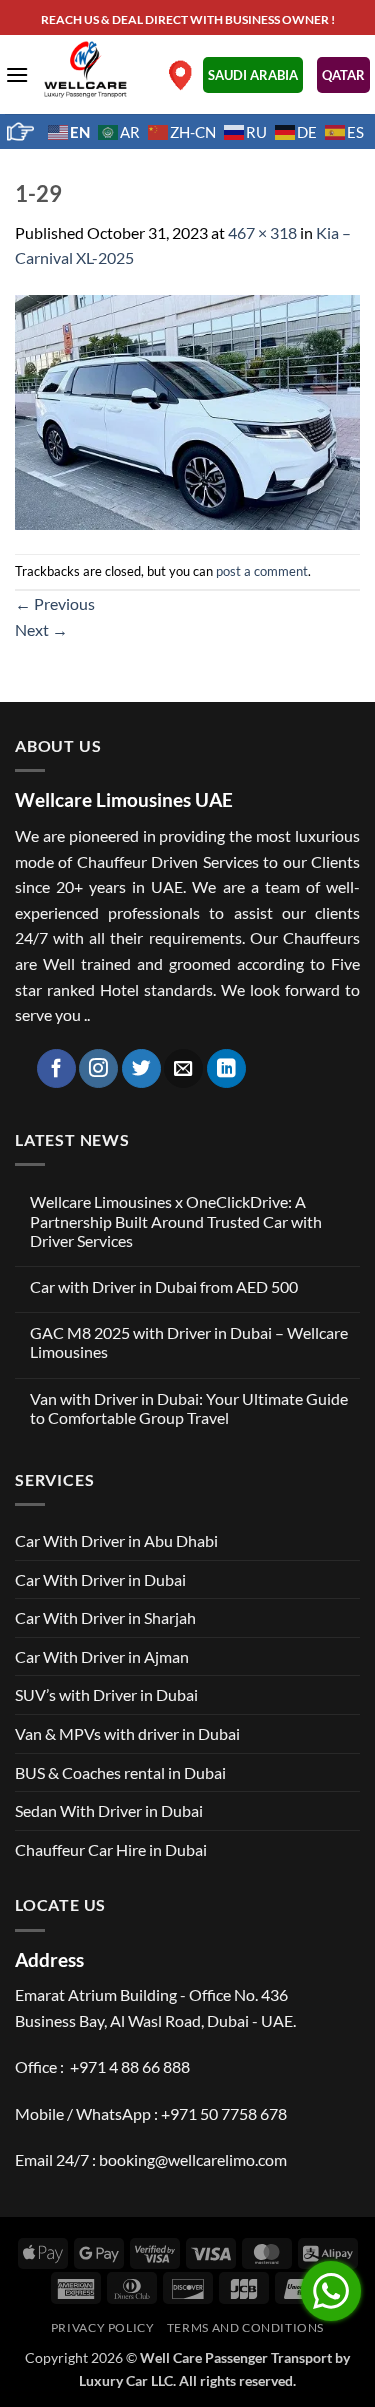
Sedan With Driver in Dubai (109, 1810)
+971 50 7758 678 (224, 2113)
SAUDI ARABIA (253, 75)
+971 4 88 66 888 (130, 2066)
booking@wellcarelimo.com (193, 2159)
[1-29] (187, 409)
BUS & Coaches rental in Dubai (120, 1772)
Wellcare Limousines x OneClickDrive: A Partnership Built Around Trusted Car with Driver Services (176, 1220)
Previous (55, 603)
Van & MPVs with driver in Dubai (127, 1733)
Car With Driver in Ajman (102, 1656)
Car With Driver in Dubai (100, 1579)
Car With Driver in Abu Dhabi (116, 1540)
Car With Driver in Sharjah (105, 1617)
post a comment (262, 571)
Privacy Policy (103, 2327)
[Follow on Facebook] (56, 1068)
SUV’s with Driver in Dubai (106, 1694)
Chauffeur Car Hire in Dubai (111, 1849)
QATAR (343, 75)
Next (41, 629)
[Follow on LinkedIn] (226, 1068)
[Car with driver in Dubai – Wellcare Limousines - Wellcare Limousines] (95, 69)
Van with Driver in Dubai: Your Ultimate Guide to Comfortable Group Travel (189, 1408)
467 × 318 (262, 232)
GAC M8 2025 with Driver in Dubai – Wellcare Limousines (189, 1342)
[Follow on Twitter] (141, 1068)
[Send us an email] (183, 1068)
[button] (17, 74)
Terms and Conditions (245, 2327)
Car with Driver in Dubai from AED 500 (164, 1286)
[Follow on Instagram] (98, 1068)
